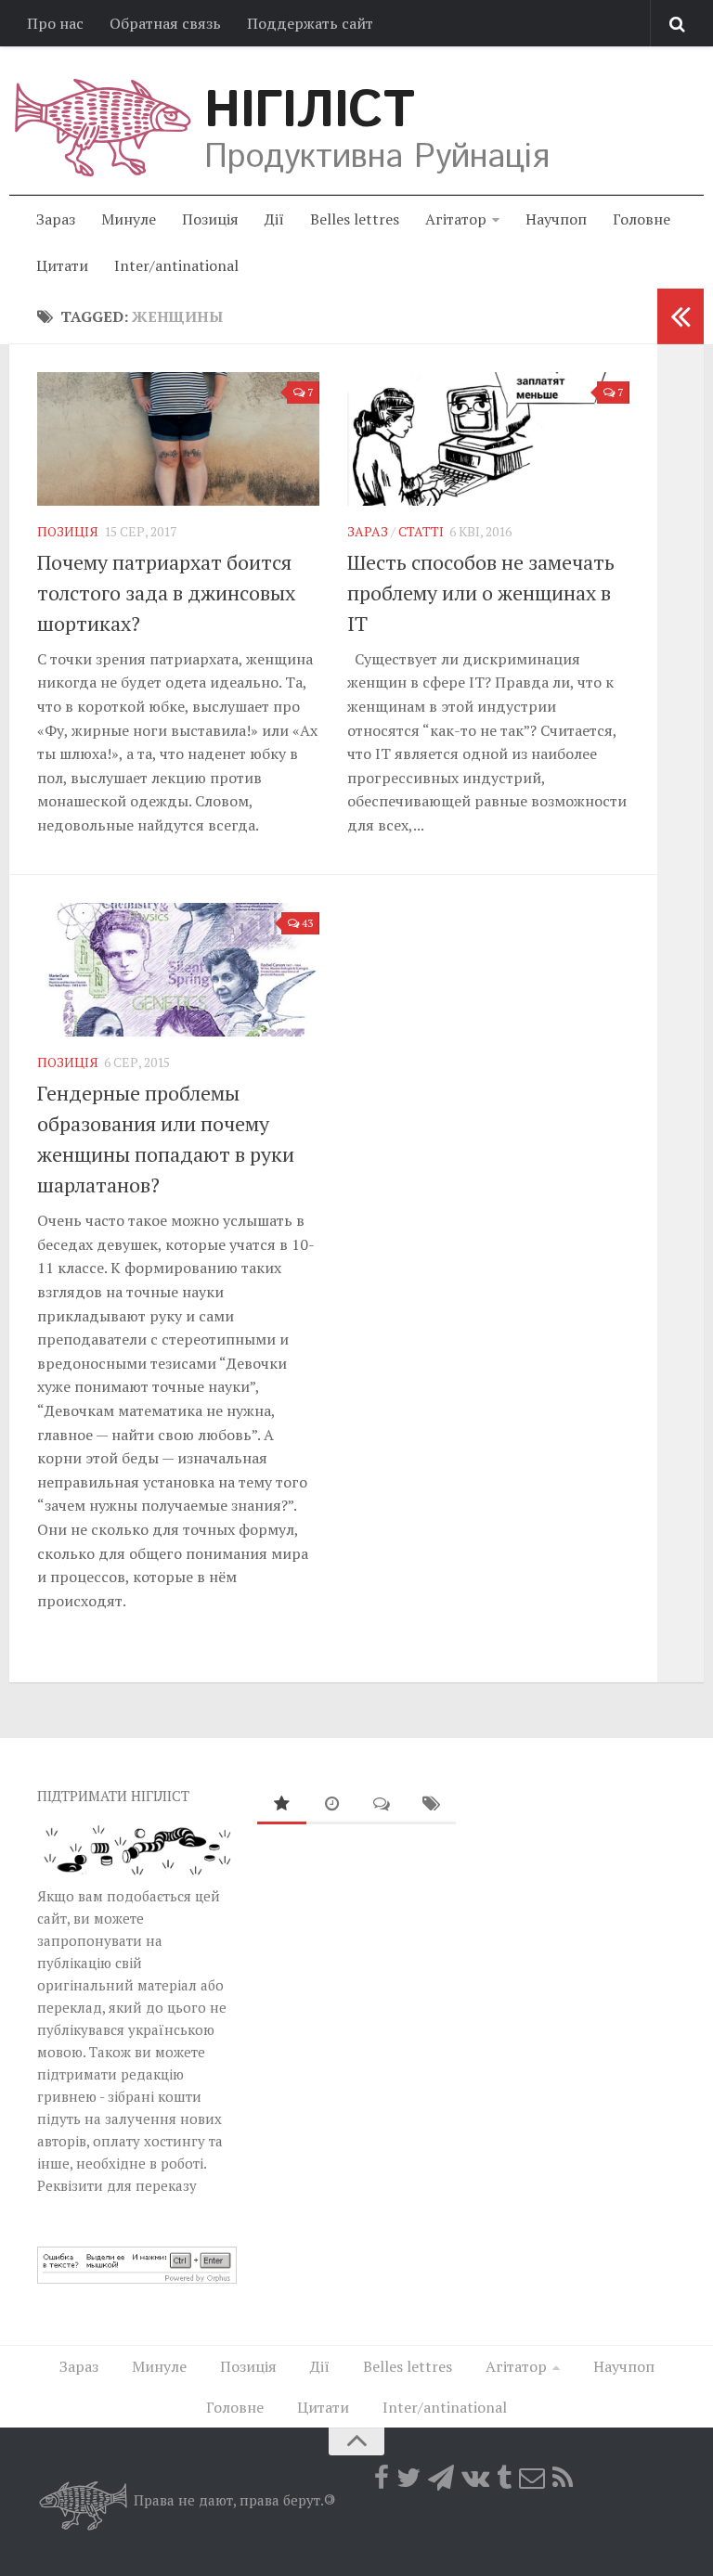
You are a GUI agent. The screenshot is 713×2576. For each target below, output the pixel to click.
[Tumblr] (504, 2478)
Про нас (55, 23)
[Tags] (432, 1804)
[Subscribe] (532, 2478)
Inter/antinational (176, 265)
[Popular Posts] (282, 1804)
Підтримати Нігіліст (113, 1796)
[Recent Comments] (382, 1804)
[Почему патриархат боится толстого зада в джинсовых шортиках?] (178, 439)
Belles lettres (355, 219)
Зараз (56, 219)
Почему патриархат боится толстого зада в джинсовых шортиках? (166, 592)
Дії (274, 219)
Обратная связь (165, 23)
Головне (642, 219)
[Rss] (563, 2478)
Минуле (129, 219)
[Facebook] (382, 2478)
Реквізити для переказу (117, 2185)
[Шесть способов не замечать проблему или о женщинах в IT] (488, 439)
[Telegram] (441, 2478)
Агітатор (456, 219)
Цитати (62, 265)
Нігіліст (309, 111)
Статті (421, 531)
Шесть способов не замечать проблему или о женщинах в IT (481, 592)
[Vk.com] (475, 2478)
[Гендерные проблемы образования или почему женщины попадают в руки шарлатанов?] (178, 970)
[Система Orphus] (137, 2278)
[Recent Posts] (331, 1804)
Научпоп (556, 219)
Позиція (210, 219)
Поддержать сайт (310, 23)
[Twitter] (408, 2478)
